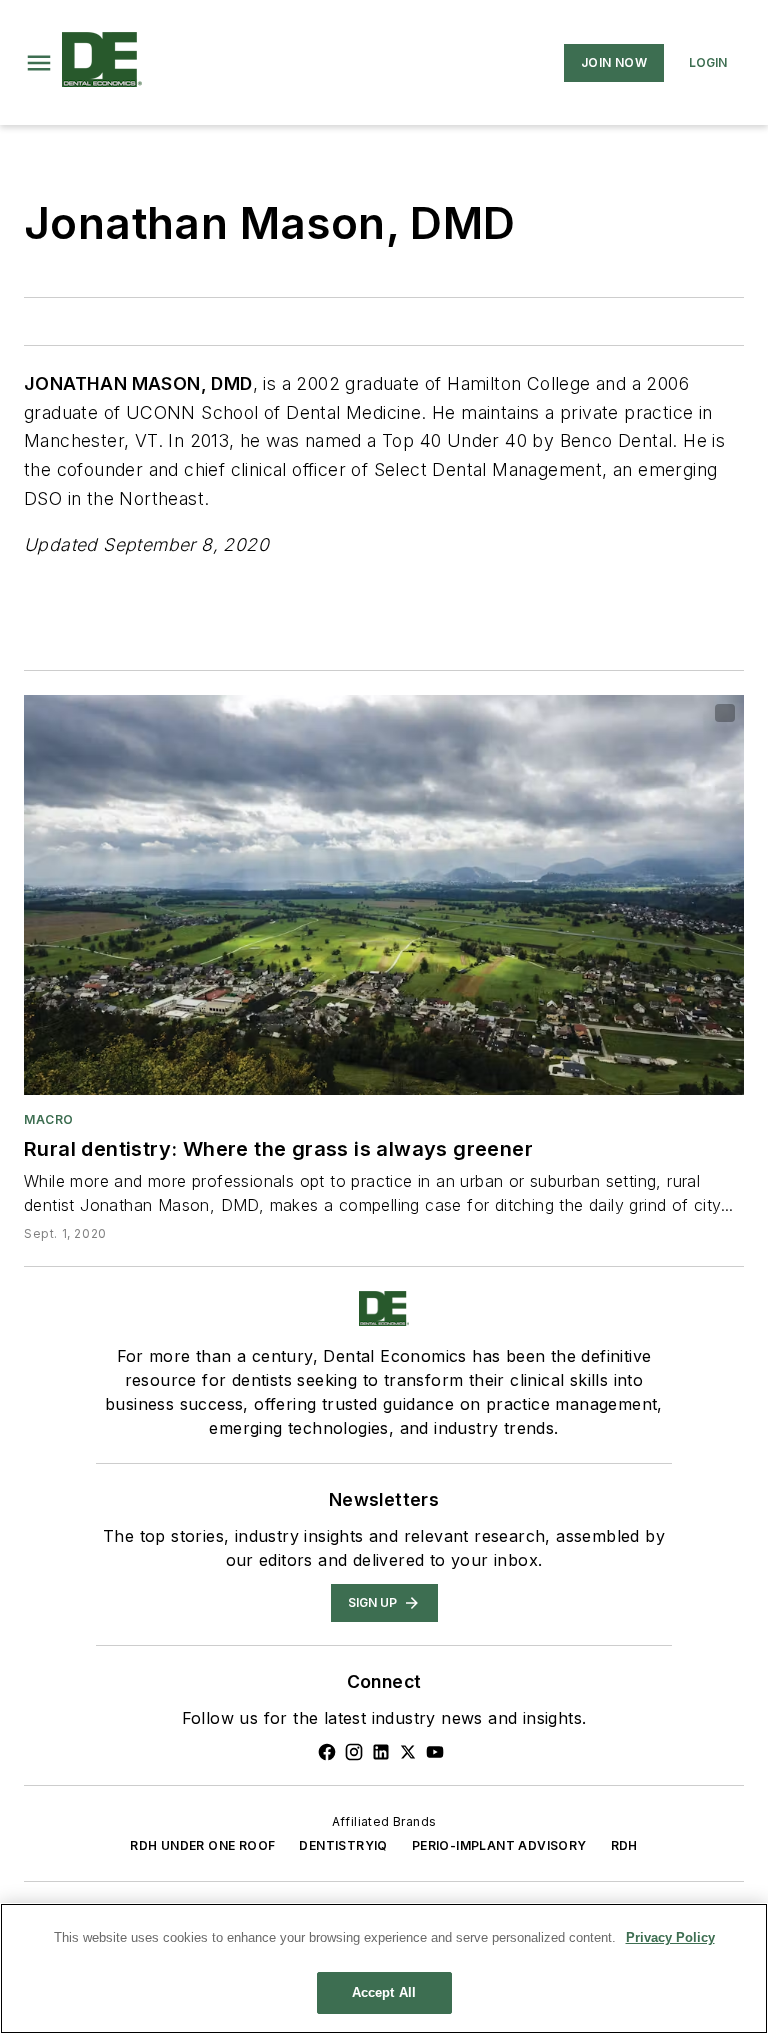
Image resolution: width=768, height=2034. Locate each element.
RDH (624, 1845)
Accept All (384, 1992)
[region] (384, 1968)
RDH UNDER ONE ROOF (202, 1845)
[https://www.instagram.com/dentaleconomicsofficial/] (354, 1752)
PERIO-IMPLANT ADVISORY (499, 1845)
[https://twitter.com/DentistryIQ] (408, 1752)
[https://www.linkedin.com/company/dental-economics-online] (381, 1752)
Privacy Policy (670, 1937)
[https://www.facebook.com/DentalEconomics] (327, 1752)
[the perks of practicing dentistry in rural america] (384, 895)
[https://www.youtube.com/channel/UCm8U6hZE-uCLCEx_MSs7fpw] (435, 1752)
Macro (49, 1119)
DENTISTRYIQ (343, 1845)
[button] (39, 63)
